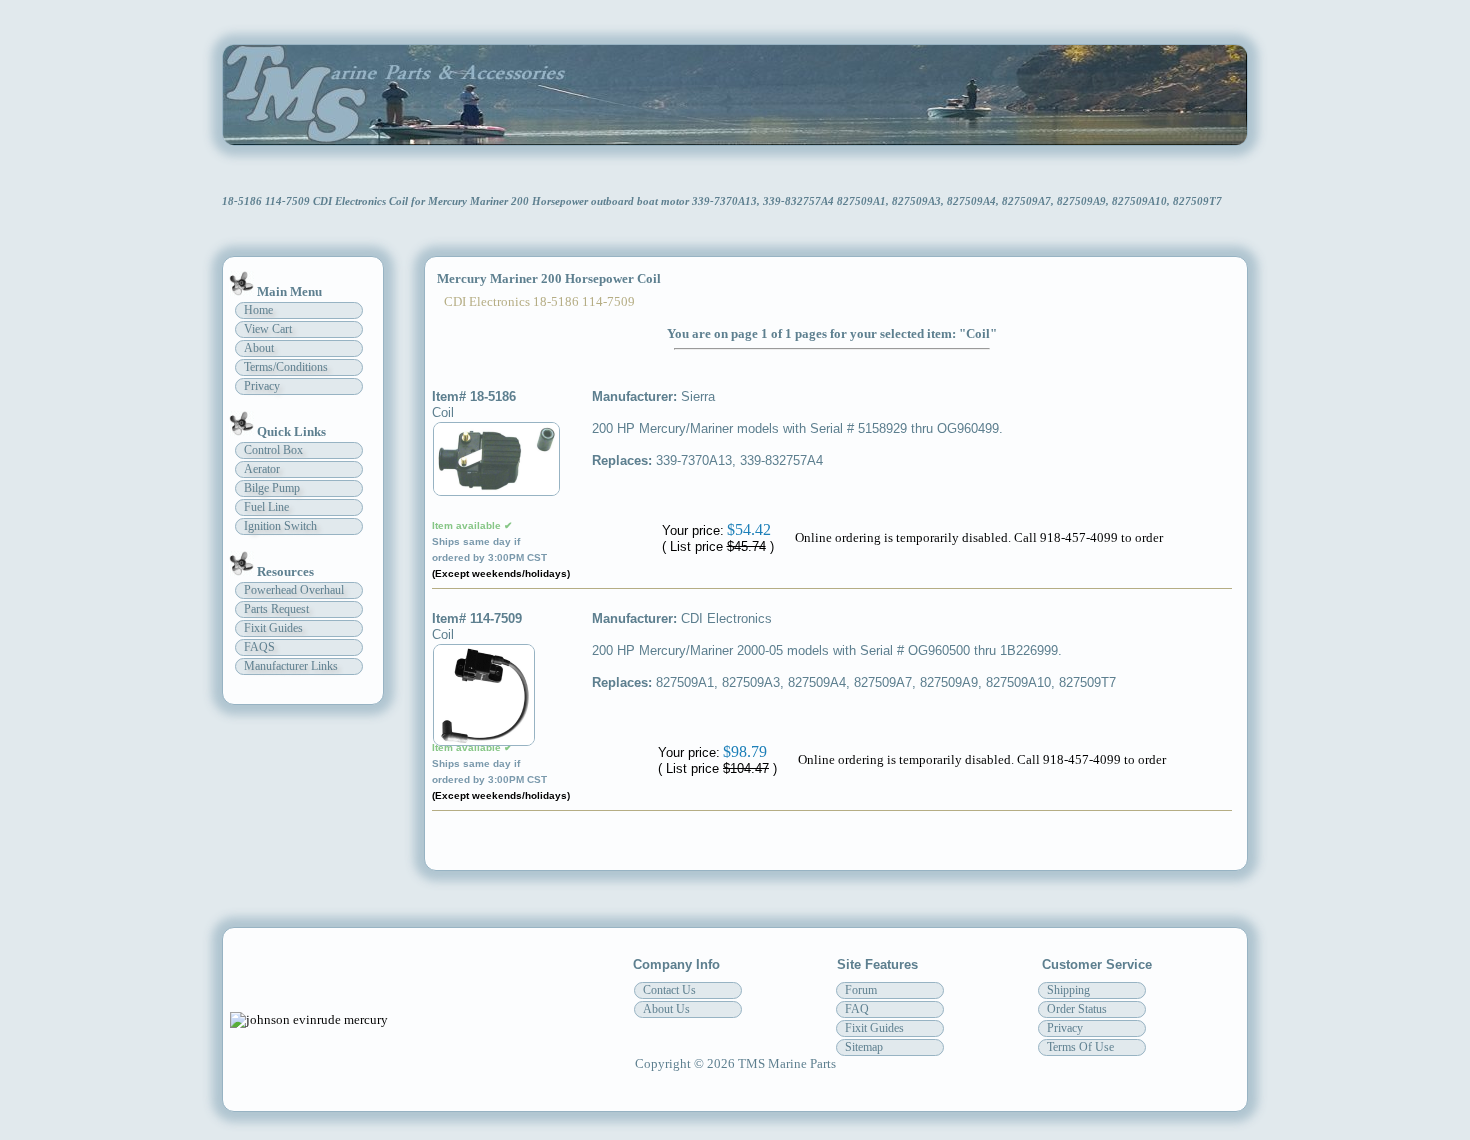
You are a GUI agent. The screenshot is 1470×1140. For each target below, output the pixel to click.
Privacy (262, 386)
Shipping (1068, 990)
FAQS (259, 647)
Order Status (1077, 1009)
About (259, 348)
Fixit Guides (273, 628)
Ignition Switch (280, 526)
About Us (666, 1009)
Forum (861, 990)
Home (258, 310)
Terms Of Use (1080, 1047)
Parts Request (276, 609)
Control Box (273, 450)
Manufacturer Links (291, 666)
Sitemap (864, 1047)
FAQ (857, 1009)
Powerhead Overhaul (294, 590)
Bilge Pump (272, 488)
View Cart (268, 329)
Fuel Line (266, 507)
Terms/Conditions (286, 367)
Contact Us (669, 990)
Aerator (262, 469)
